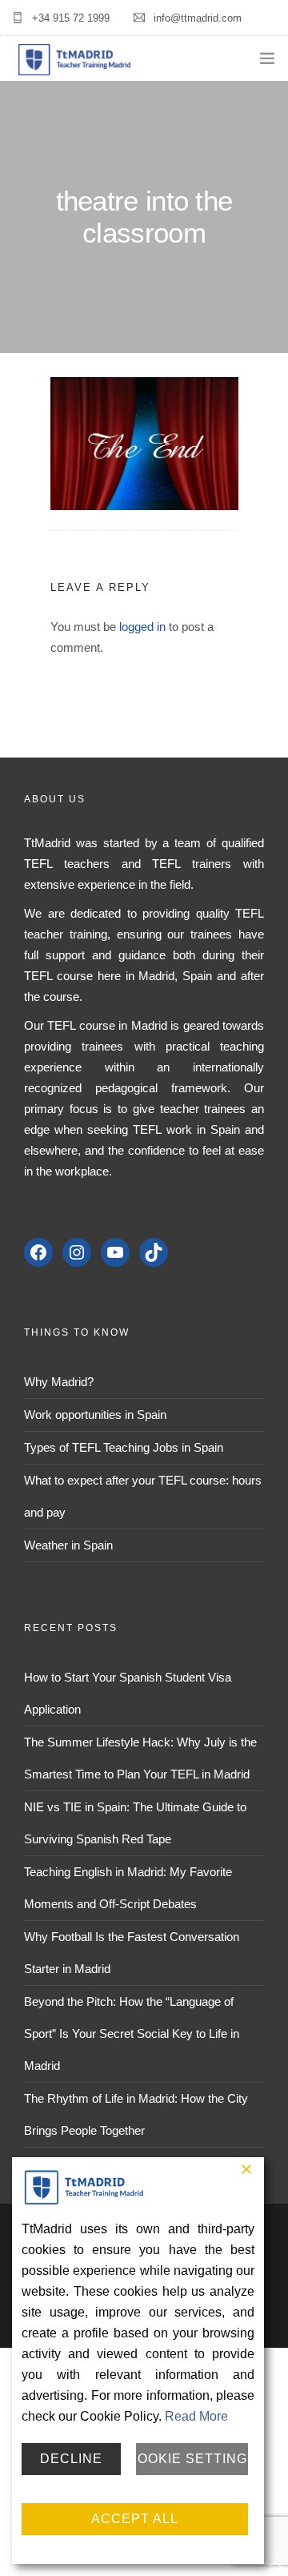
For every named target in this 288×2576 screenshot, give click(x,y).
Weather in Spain (68, 1545)
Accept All (135, 2519)
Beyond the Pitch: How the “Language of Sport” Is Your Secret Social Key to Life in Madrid (132, 2033)
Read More (196, 2416)
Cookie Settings (192, 2459)
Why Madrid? (59, 1382)
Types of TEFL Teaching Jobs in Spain (124, 1447)
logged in (142, 627)
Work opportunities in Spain (95, 1415)
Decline (71, 2459)
